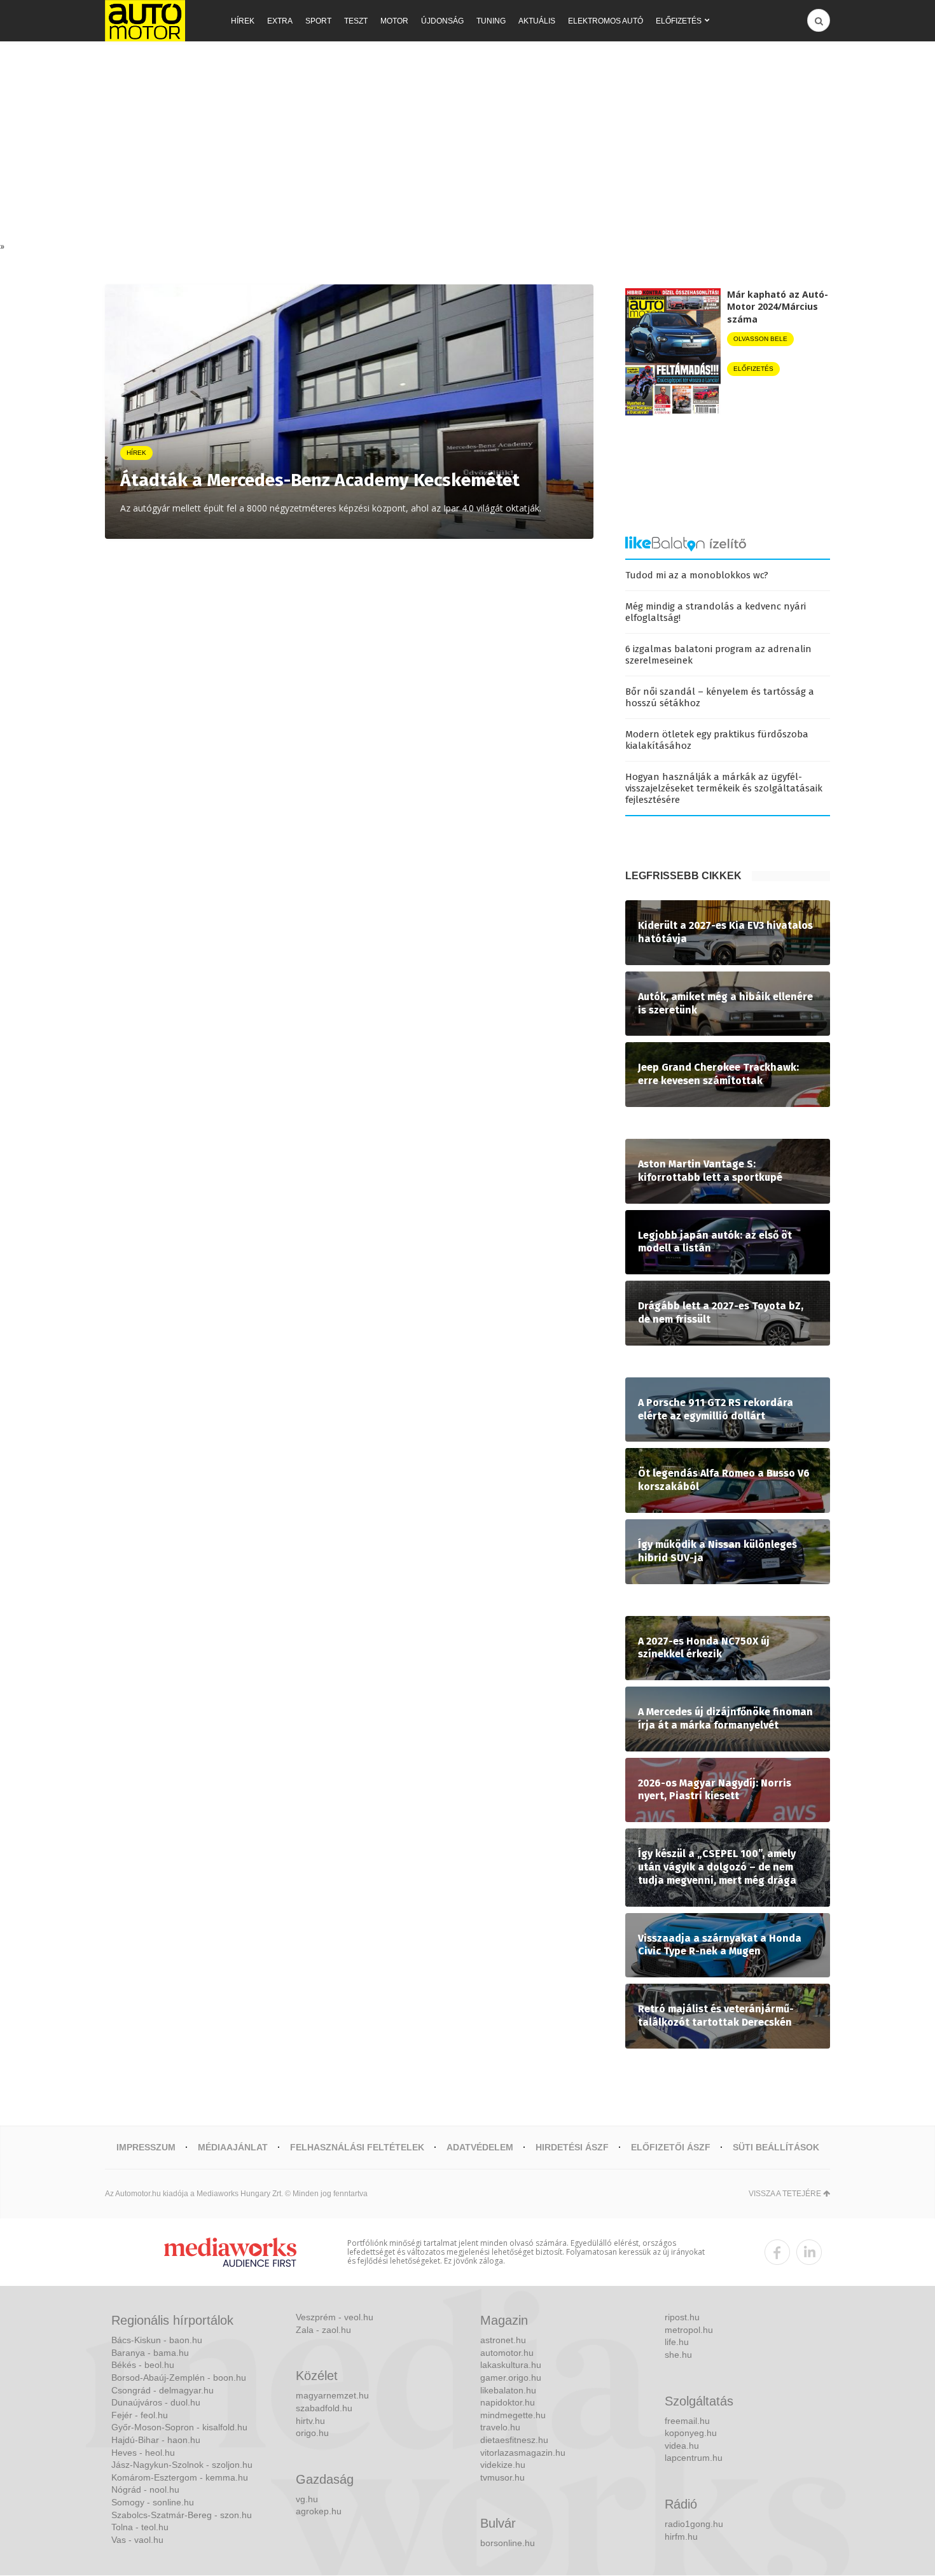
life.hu (677, 2342)
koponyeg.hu (691, 2433)
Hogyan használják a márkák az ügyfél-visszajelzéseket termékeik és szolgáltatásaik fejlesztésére (724, 788)
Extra (280, 21)
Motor (394, 21)
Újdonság (442, 21)
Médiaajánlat (233, 2147)
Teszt (356, 21)
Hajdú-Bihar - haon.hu (156, 2440)
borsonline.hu (508, 2543)
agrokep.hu (319, 2511)
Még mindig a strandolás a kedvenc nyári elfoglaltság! (716, 612)
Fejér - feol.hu (140, 2415)
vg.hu (307, 2499)
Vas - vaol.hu (137, 2540)
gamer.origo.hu (511, 2378)
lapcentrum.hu (694, 2458)
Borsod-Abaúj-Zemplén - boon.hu (179, 2378)
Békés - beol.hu (143, 2365)
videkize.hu (503, 2465)
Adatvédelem (480, 2147)
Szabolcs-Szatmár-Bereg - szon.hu (182, 2515)
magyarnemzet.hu (332, 2395)
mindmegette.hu (513, 2415)
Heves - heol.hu (143, 2453)
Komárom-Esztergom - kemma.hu (180, 2477)
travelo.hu (500, 2427)
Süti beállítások (776, 2147)
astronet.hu (503, 2340)
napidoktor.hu (508, 2402)
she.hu (678, 2355)
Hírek (243, 21)
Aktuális (537, 21)
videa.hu (682, 2446)
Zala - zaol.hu (323, 2330)
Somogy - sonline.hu (153, 2502)
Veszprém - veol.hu (335, 2317)
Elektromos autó (606, 21)
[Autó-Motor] (145, 21)
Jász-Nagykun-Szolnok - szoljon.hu (182, 2465)
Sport (318, 21)
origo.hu (312, 2433)
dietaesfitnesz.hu (514, 2440)
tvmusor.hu (502, 2477)
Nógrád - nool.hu (145, 2489)
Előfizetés (679, 21)
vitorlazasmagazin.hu (523, 2453)
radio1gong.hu (694, 2524)
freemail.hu (687, 2421)
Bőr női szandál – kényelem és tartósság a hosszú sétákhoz (720, 697)
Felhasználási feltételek (357, 2147)
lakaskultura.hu (511, 2365)
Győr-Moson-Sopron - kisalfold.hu (179, 2427)
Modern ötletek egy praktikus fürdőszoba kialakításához (717, 740)
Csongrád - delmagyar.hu (163, 2390)
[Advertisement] (468, 144)
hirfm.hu (681, 2537)
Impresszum (146, 2147)
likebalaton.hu (508, 2390)
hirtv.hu (310, 2421)
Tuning (491, 21)
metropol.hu (689, 2330)
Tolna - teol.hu (140, 2527)
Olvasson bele (760, 339)
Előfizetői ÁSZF (671, 2147)
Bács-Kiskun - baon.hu (157, 2340)
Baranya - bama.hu (150, 2353)
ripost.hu (682, 2317)
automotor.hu (507, 2353)
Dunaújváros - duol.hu (156, 2402)
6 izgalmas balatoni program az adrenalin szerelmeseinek (718, 655)
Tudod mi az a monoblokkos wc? (697, 575)
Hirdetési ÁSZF (572, 2147)
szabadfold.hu (324, 2408)
